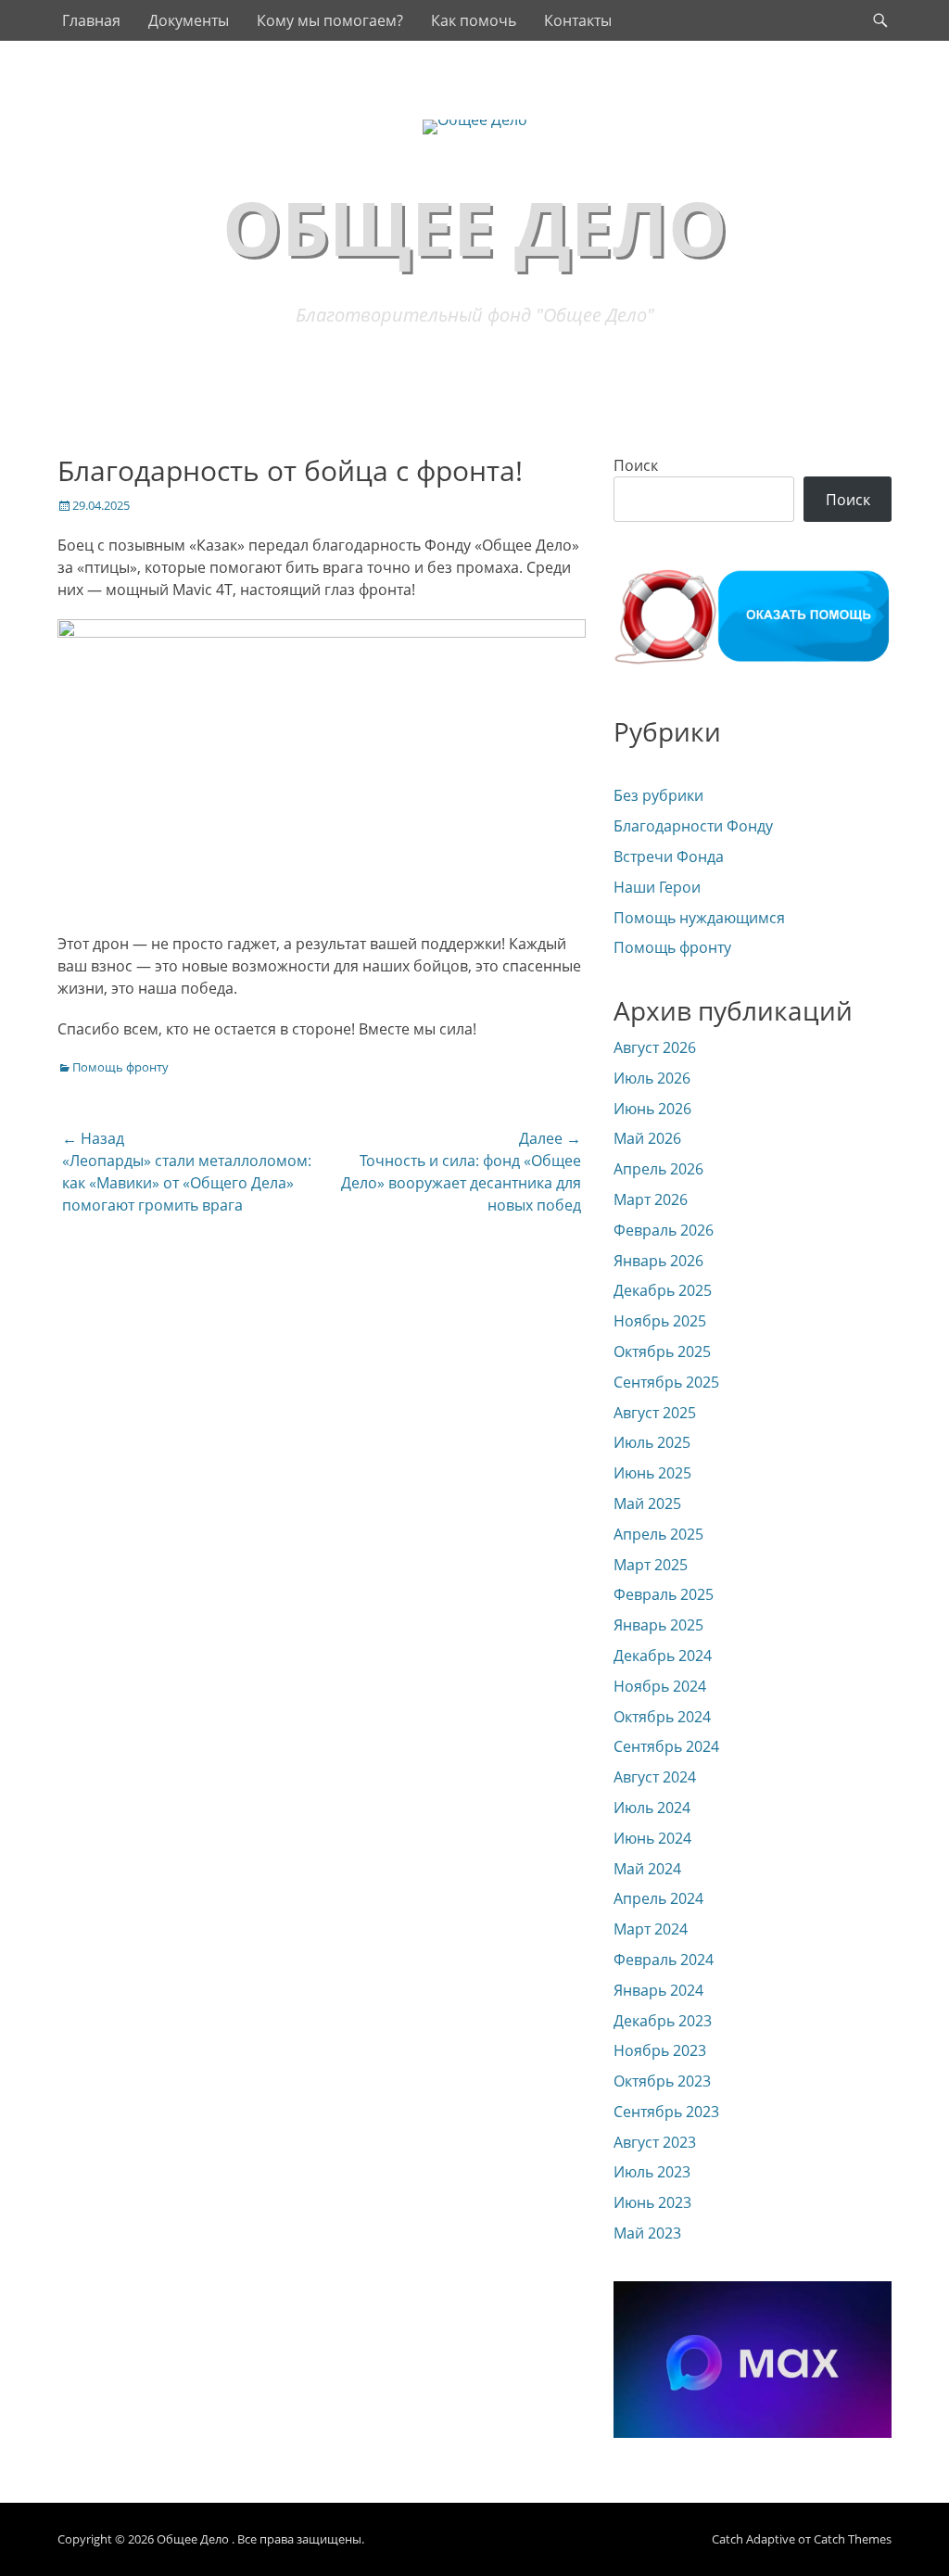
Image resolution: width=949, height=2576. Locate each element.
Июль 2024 (652, 1808)
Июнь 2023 (652, 2202)
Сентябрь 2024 (666, 1746)
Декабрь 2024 (663, 1656)
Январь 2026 (658, 1261)
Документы (189, 20)
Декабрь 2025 (663, 1290)
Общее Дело (475, 227)
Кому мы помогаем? (330, 20)
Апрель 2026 (658, 1169)
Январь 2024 (658, 1990)
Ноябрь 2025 (660, 1321)
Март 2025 (651, 1565)
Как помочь (474, 20)
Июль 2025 (652, 1442)
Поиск (636, 465)
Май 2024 (647, 1869)
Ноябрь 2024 (660, 1686)
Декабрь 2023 (663, 2021)
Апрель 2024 (658, 1898)
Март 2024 (651, 1929)
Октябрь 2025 (662, 1351)
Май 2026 (647, 1138)
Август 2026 (655, 1047)
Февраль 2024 (664, 1960)
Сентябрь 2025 (666, 1382)
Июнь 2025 (652, 1473)
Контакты (578, 20)
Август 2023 (655, 2142)
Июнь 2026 (652, 1109)
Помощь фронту (120, 1067)
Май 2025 (647, 1504)
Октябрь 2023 (662, 2081)
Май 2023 (647, 2233)
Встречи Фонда (669, 857)
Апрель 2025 (658, 1534)
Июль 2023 (652, 2172)
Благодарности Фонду (693, 826)
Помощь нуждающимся (699, 918)
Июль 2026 (652, 1078)
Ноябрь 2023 (660, 2050)
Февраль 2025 (664, 1594)
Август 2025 (655, 1413)
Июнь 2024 (652, 1838)
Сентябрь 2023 (666, 2112)
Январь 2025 (658, 1625)
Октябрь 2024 (662, 1717)
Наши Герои (657, 887)
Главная (91, 20)
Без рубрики (658, 795)
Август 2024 (655, 1777)
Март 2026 (651, 1199)
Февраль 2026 (664, 1230)
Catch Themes (853, 2539)
